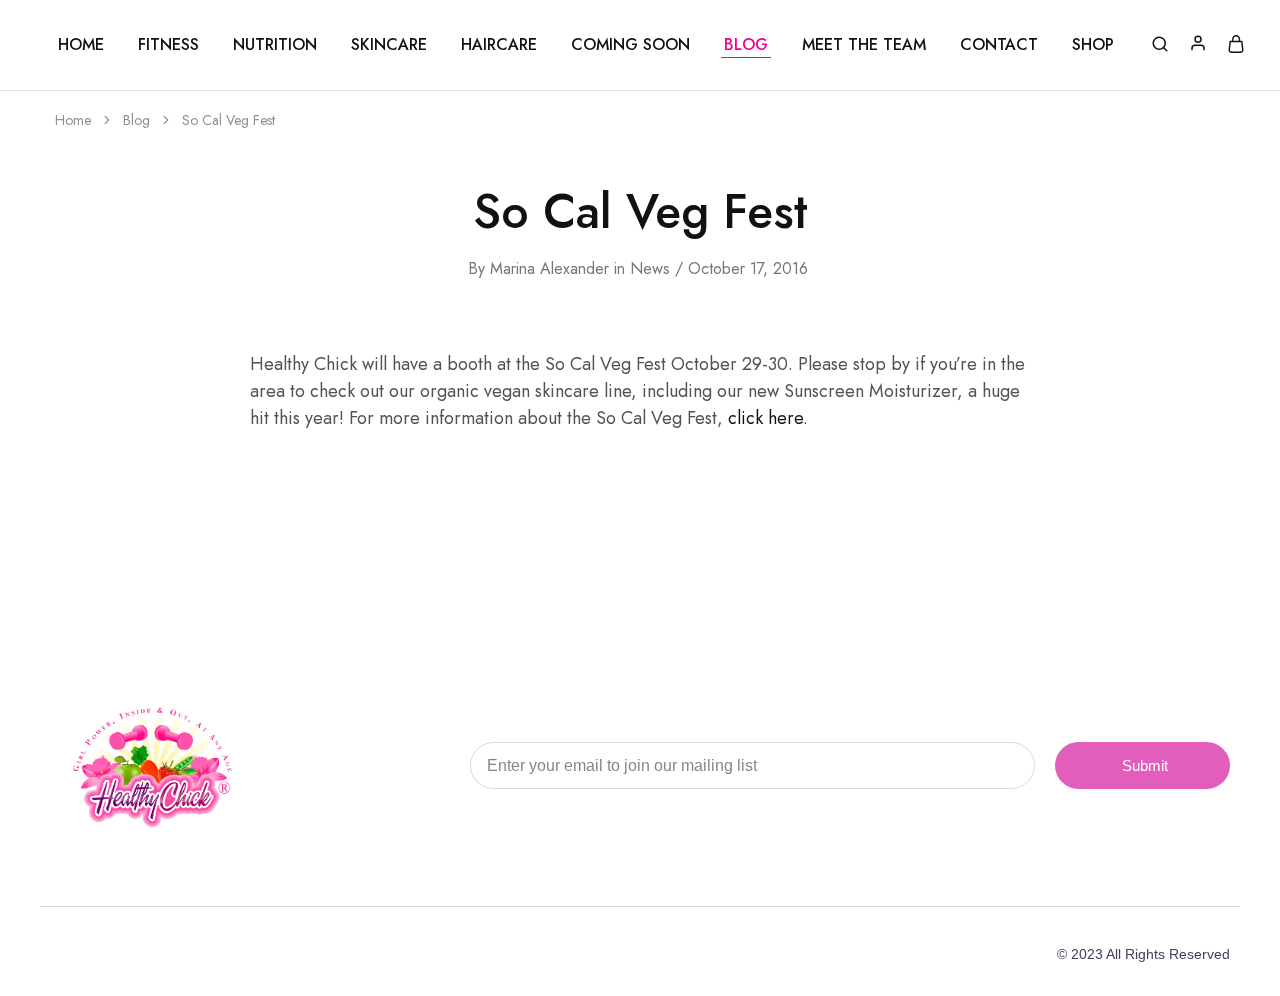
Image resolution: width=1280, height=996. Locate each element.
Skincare (389, 45)
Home (81, 45)
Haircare (499, 45)
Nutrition (275, 45)
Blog (746, 45)
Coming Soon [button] (630, 45)
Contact (999, 45)
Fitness (168, 45)
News (650, 268)
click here (765, 418)
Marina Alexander (549, 268)
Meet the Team (864, 45)
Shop (1093, 45)
